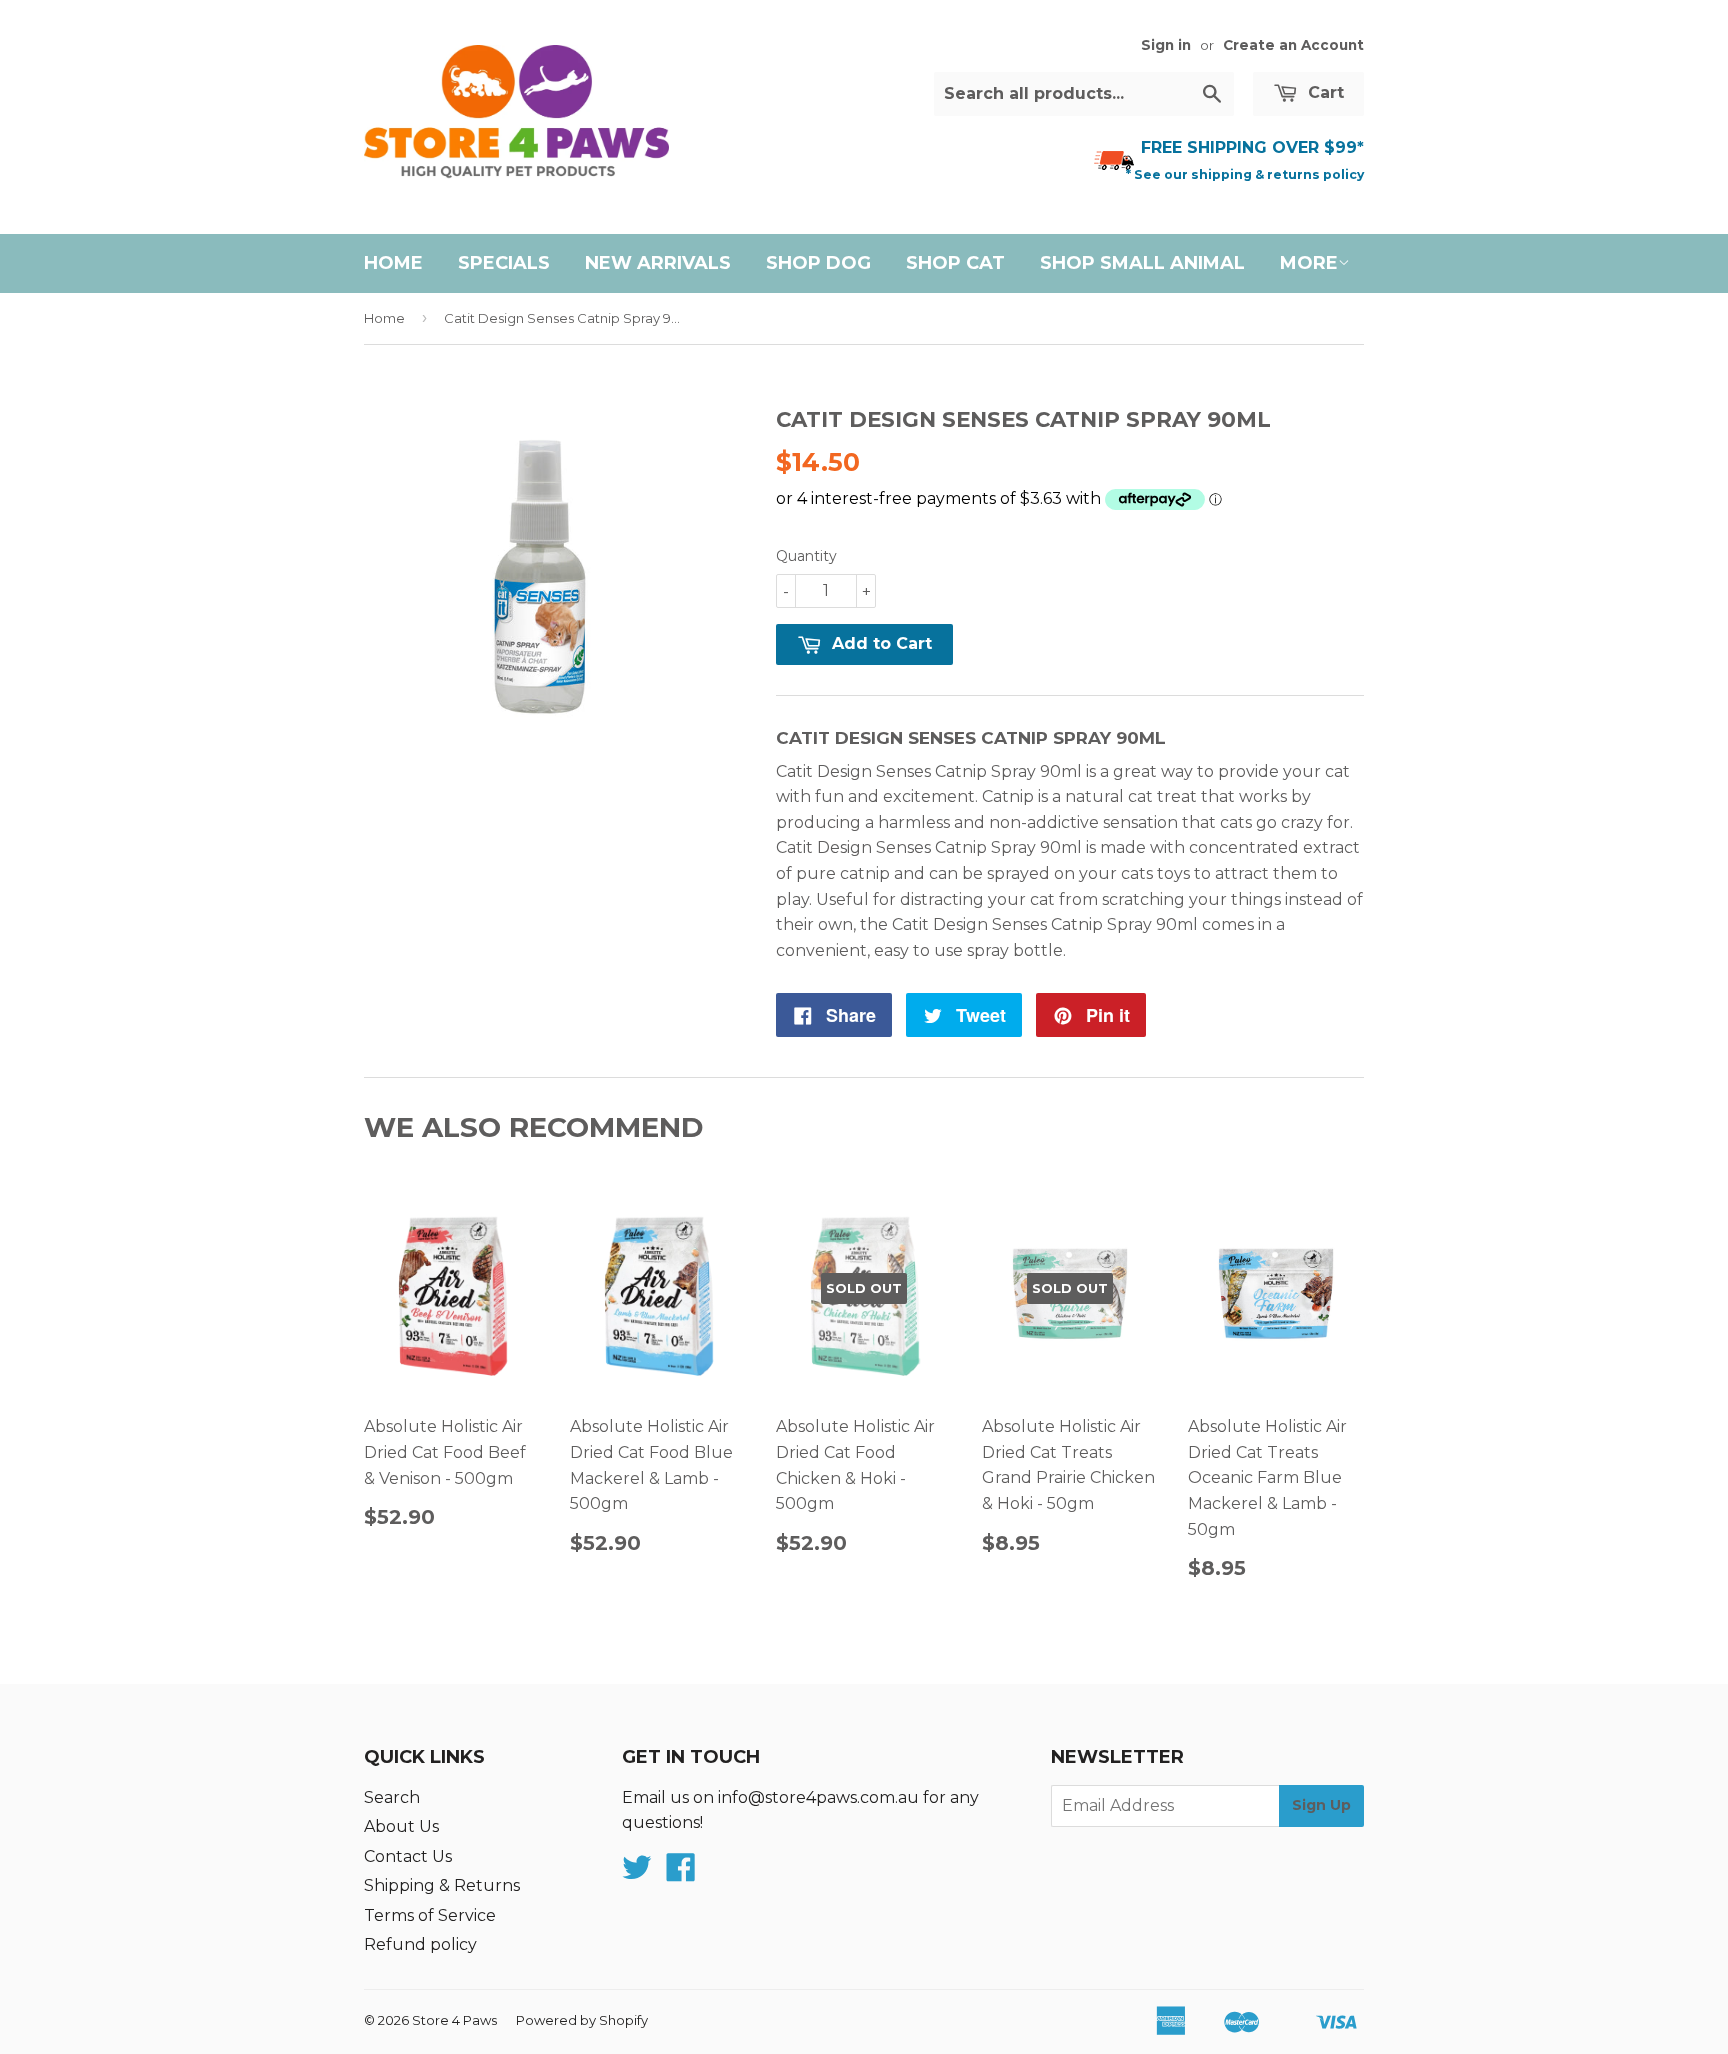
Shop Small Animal (1142, 263)
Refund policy (420, 1944)
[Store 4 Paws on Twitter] (637, 1873)
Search (392, 1797)
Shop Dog (818, 263)
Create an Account (1293, 45)
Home (393, 263)
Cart (1323, 92)
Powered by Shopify (582, 2020)
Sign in (1166, 45)
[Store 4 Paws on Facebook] (681, 1873)
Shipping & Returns (442, 1885)
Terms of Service (430, 1915)
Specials (504, 263)
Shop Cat (955, 263)
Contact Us (408, 1856)
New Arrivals (658, 263)
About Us (401, 1826)
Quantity (806, 556)
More (1309, 263)
